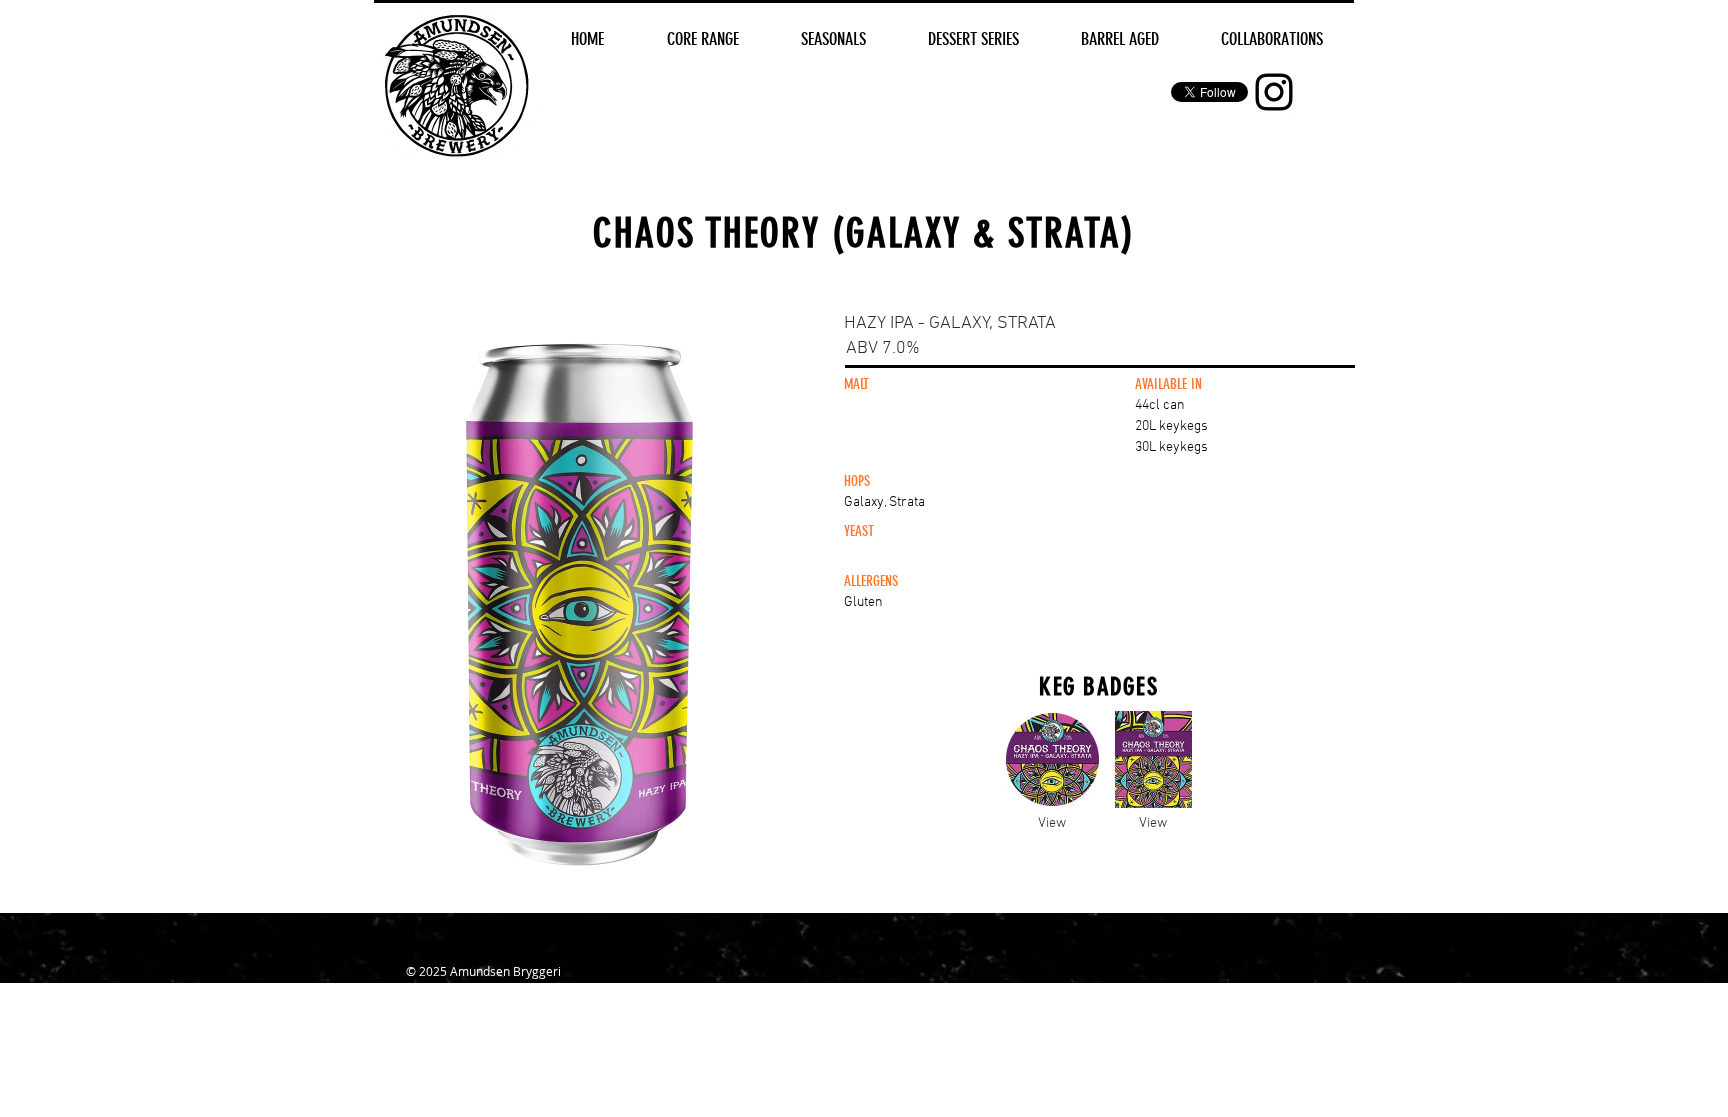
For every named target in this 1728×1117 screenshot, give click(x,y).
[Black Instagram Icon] (1274, 92)
